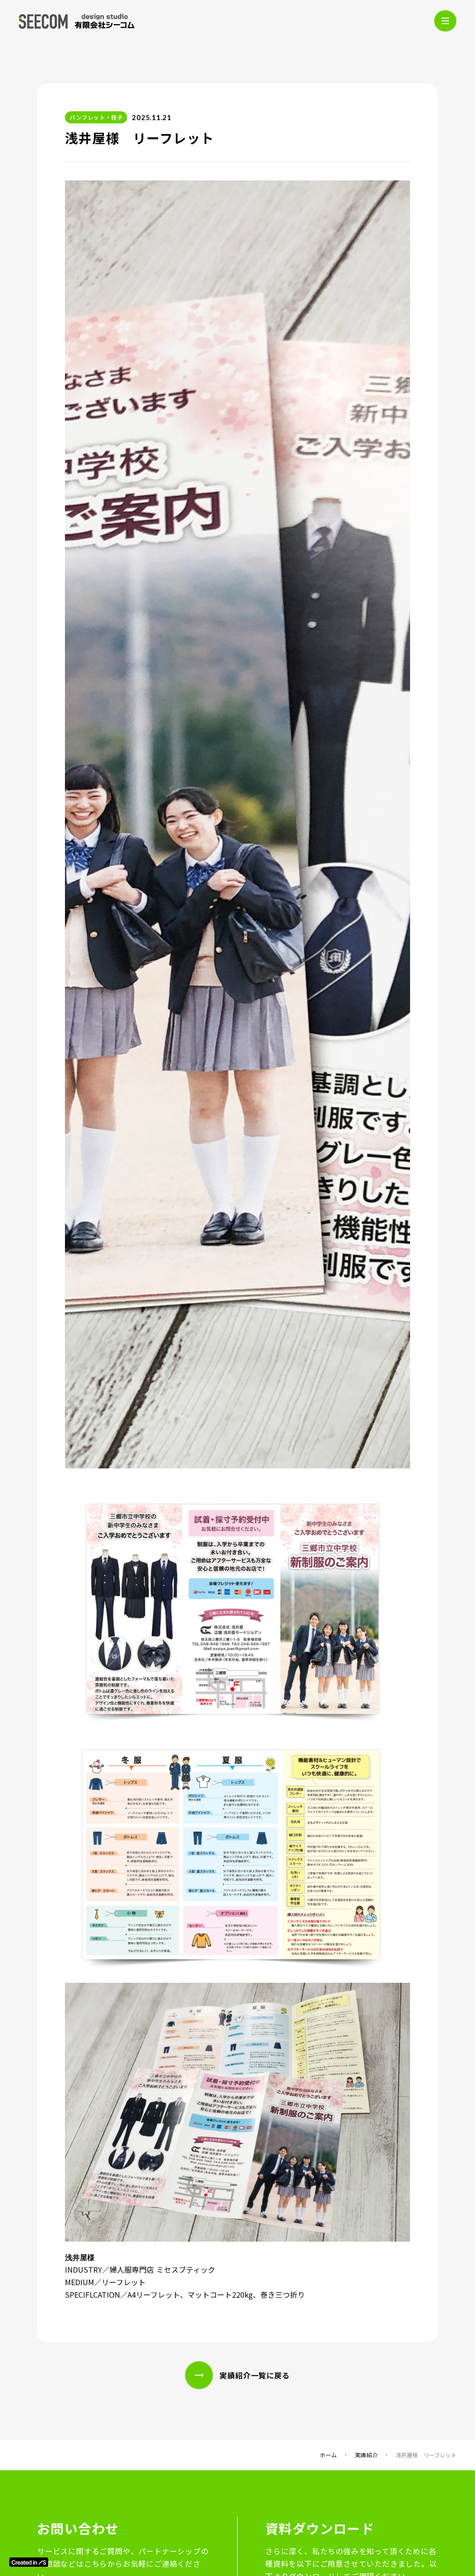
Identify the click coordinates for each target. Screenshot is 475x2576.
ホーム (328, 2455)
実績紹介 (366, 2455)
